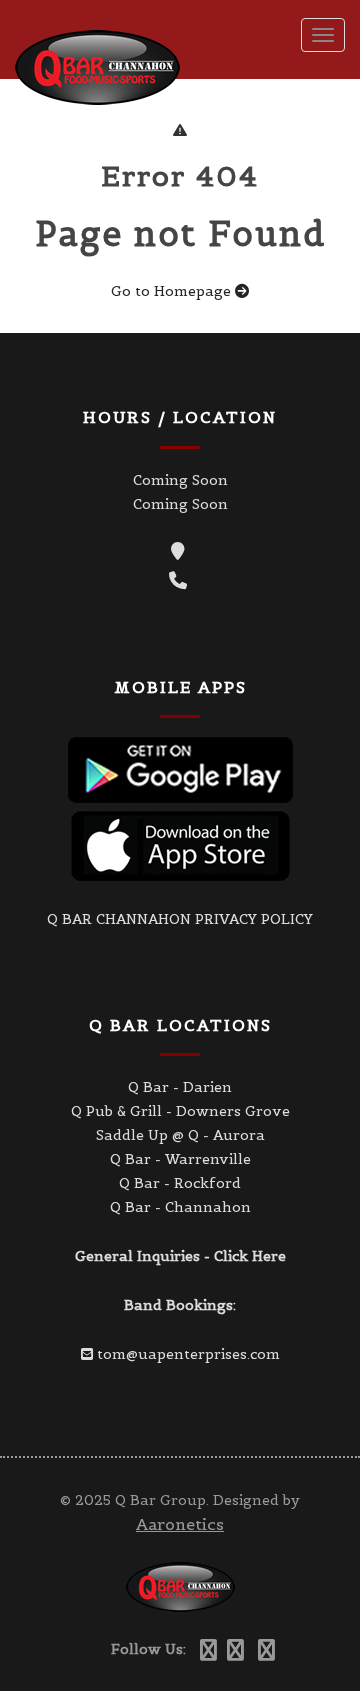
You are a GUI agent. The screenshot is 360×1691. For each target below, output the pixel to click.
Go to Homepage (173, 291)
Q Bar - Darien (180, 1087)
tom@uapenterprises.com (188, 1354)
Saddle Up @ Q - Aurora (180, 1135)
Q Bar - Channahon (180, 1207)
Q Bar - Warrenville (180, 1159)
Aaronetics (180, 1524)
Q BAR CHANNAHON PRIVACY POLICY (180, 919)
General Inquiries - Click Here (180, 1256)
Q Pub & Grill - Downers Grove (180, 1111)
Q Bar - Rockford (180, 1183)
